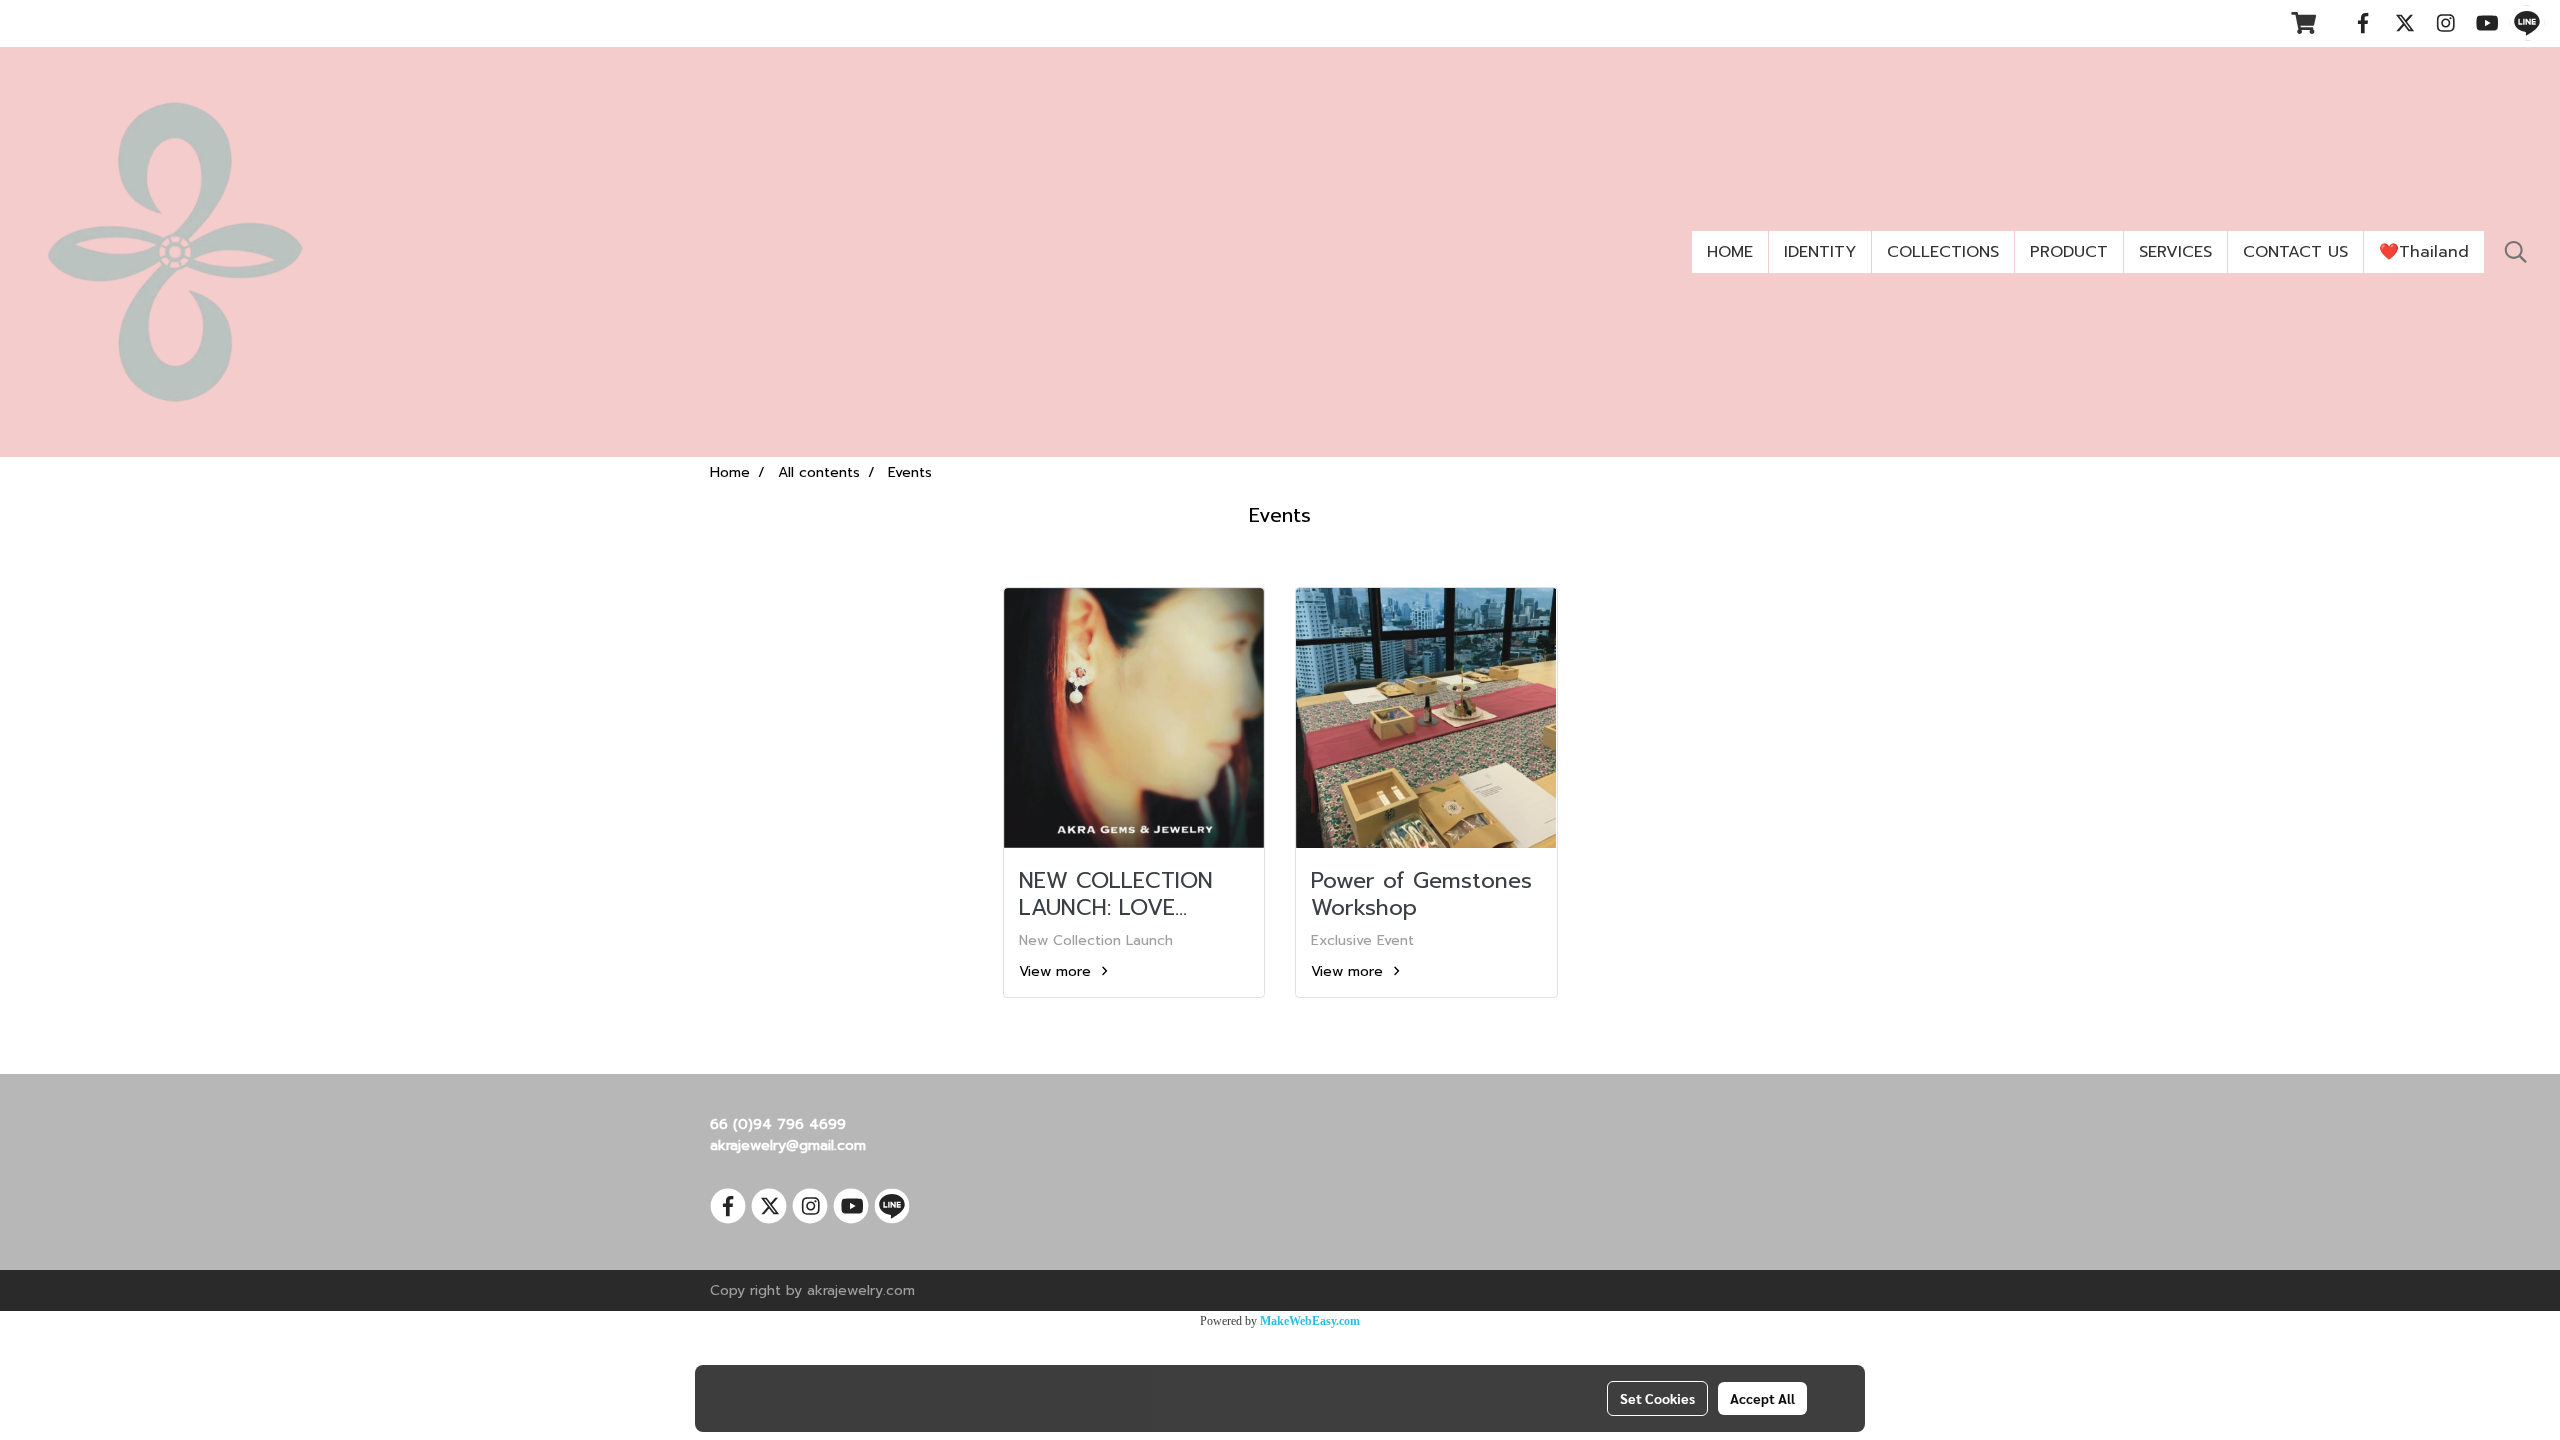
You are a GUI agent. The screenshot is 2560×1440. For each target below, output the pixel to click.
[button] (2516, 252)
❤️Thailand (2424, 252)
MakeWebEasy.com (1310, 1321)
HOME (1730, 252)
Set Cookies (1657, 1398)
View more (1057, 971)
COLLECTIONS (1943, 252)
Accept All (1762, 1398)
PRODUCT (2069, 252)
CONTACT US (2295, 252)
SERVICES (2175, 252)
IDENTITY (1820, 252)
